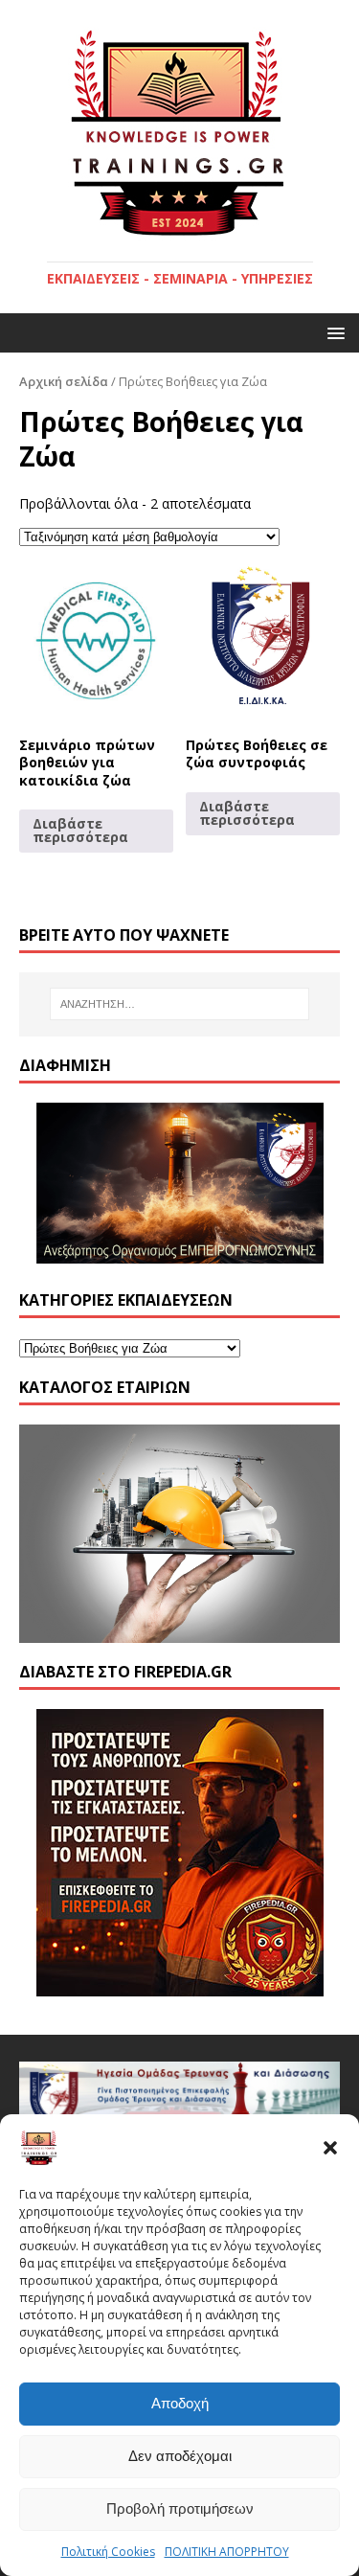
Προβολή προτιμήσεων (180, 2508)
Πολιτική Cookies (108, 2552)
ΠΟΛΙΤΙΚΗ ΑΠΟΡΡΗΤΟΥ (227, 2552)
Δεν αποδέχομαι (180, 2456)
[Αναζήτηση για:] (180, 1004)
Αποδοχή (180, 2403)
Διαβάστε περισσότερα (80, 830)
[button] (330, 2148)
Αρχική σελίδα (64, 381)
